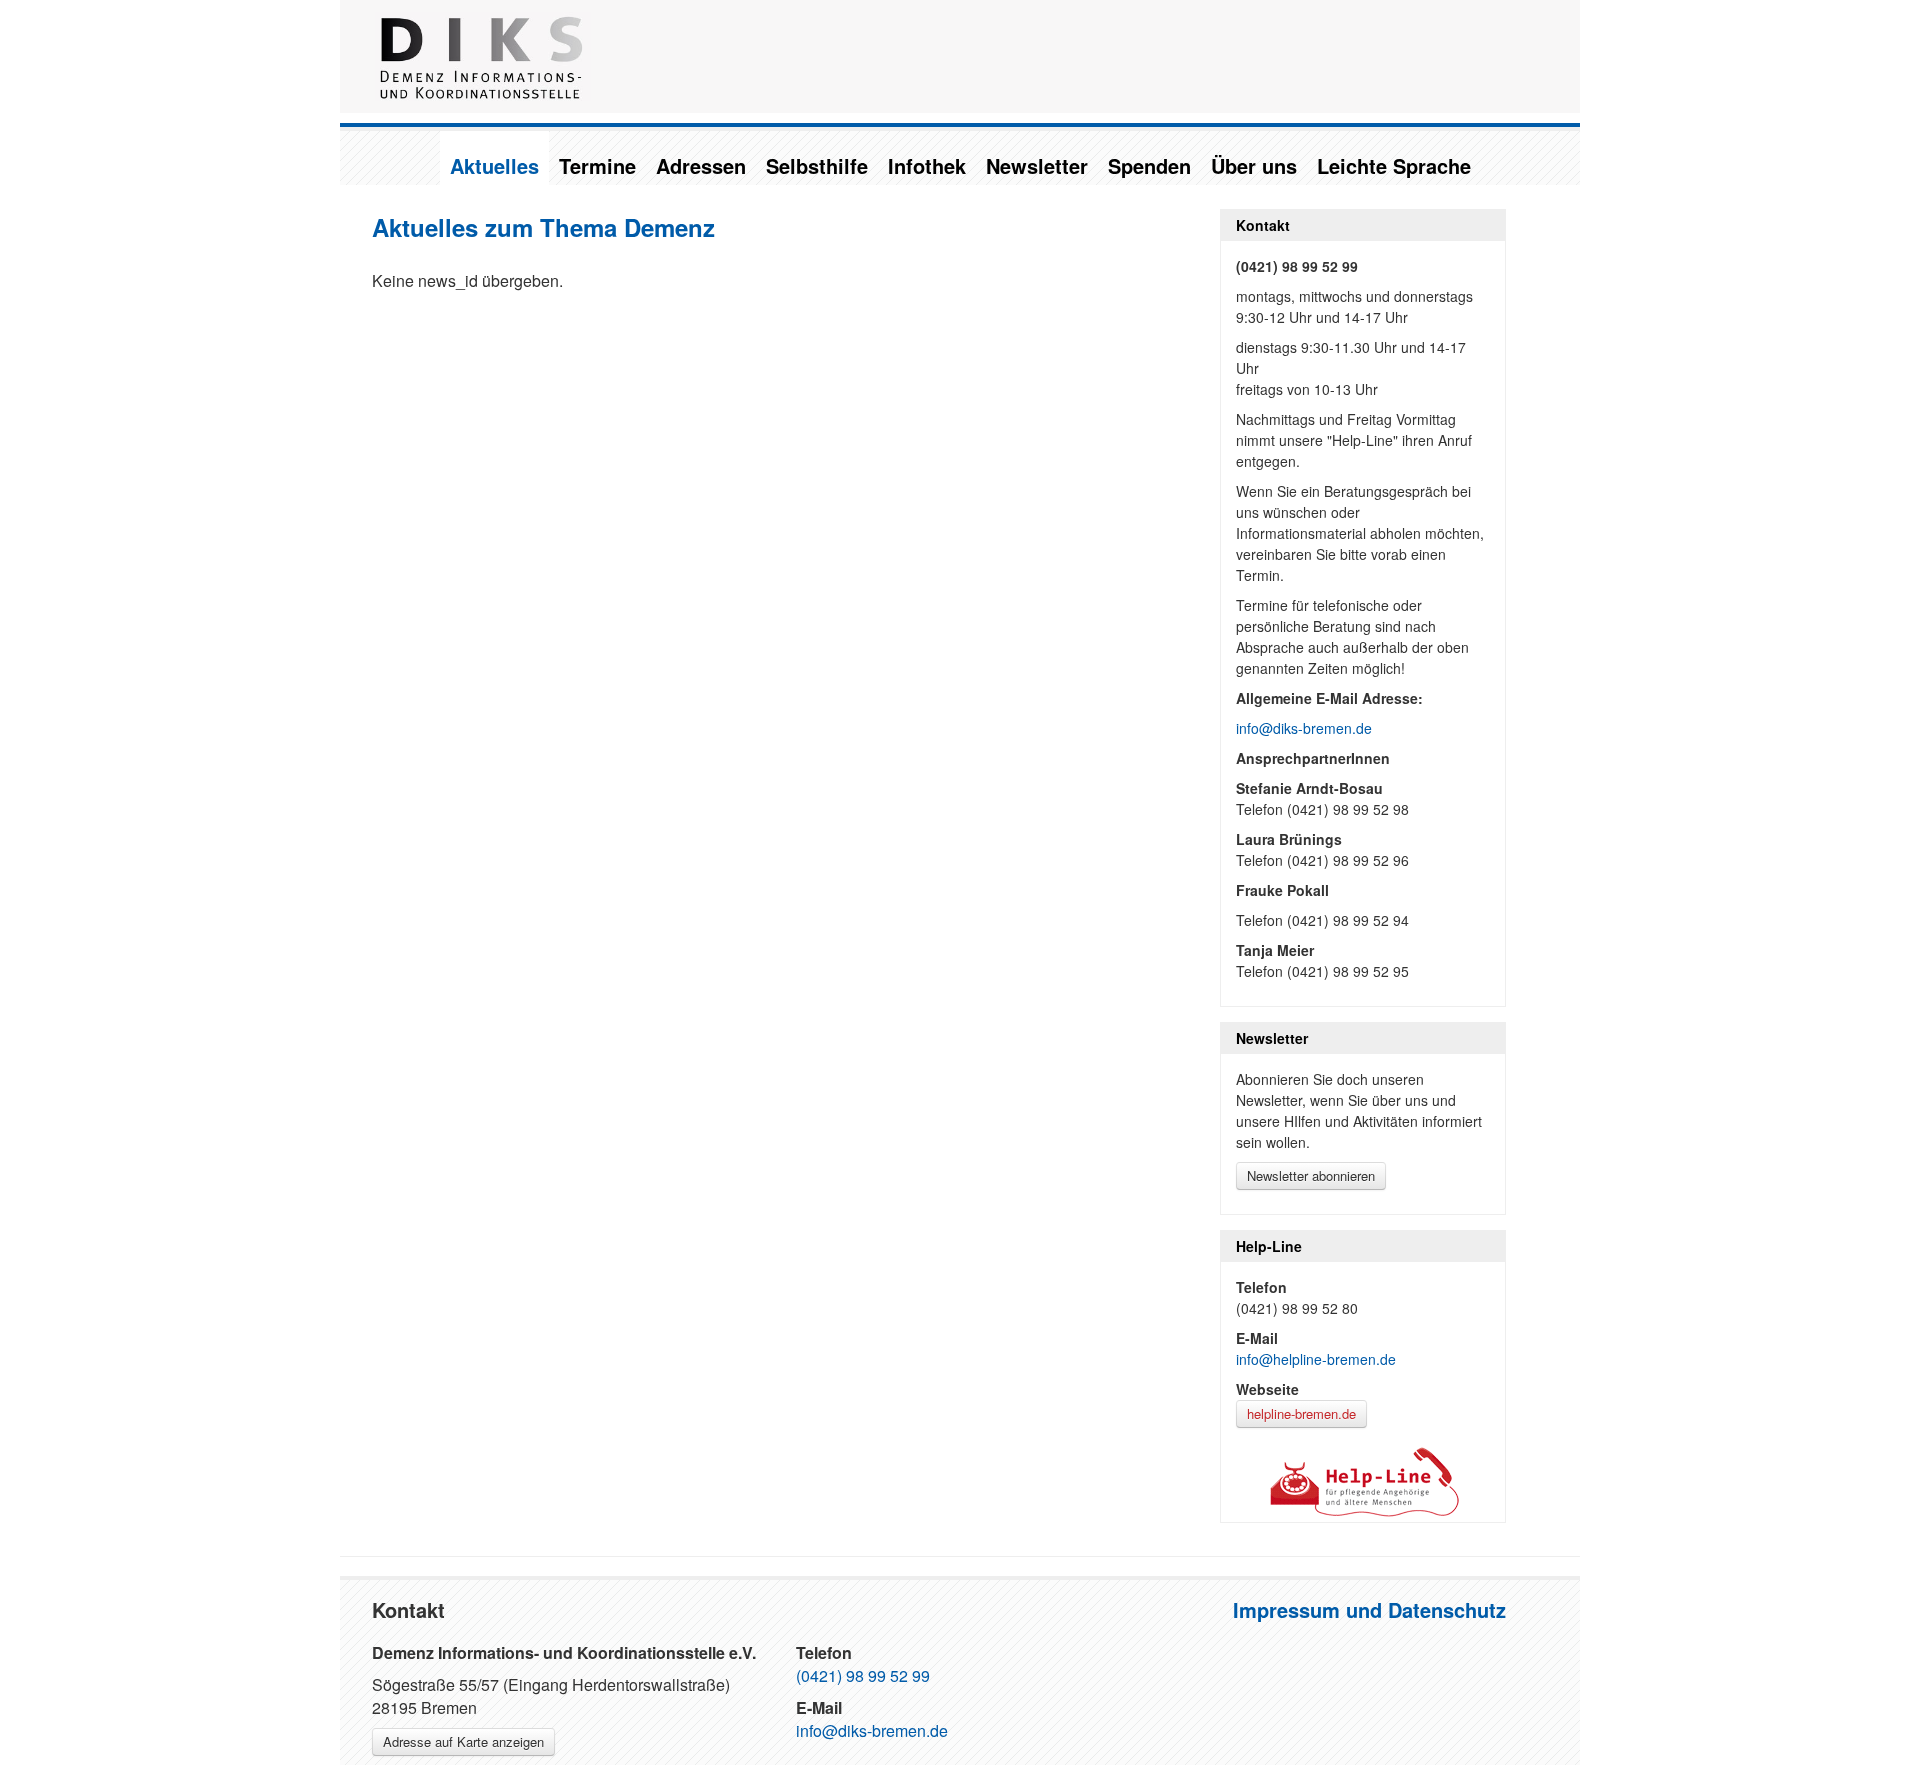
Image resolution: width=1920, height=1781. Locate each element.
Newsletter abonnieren (1311, 1175)
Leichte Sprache (1394, 165)
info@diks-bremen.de (1304, 728)
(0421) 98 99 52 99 (863, 1675)
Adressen (701, 165)
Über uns (1254, 165)
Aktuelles (494, 165)
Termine (597, 165)
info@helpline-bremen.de (1316, 1359)
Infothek (927, 165)
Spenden (1149, 165)
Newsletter (1037, 165)
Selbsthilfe (817, 165)
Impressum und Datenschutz (1369, 1609)
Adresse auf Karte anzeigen (463, 1741)
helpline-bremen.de (1301, 1413)
